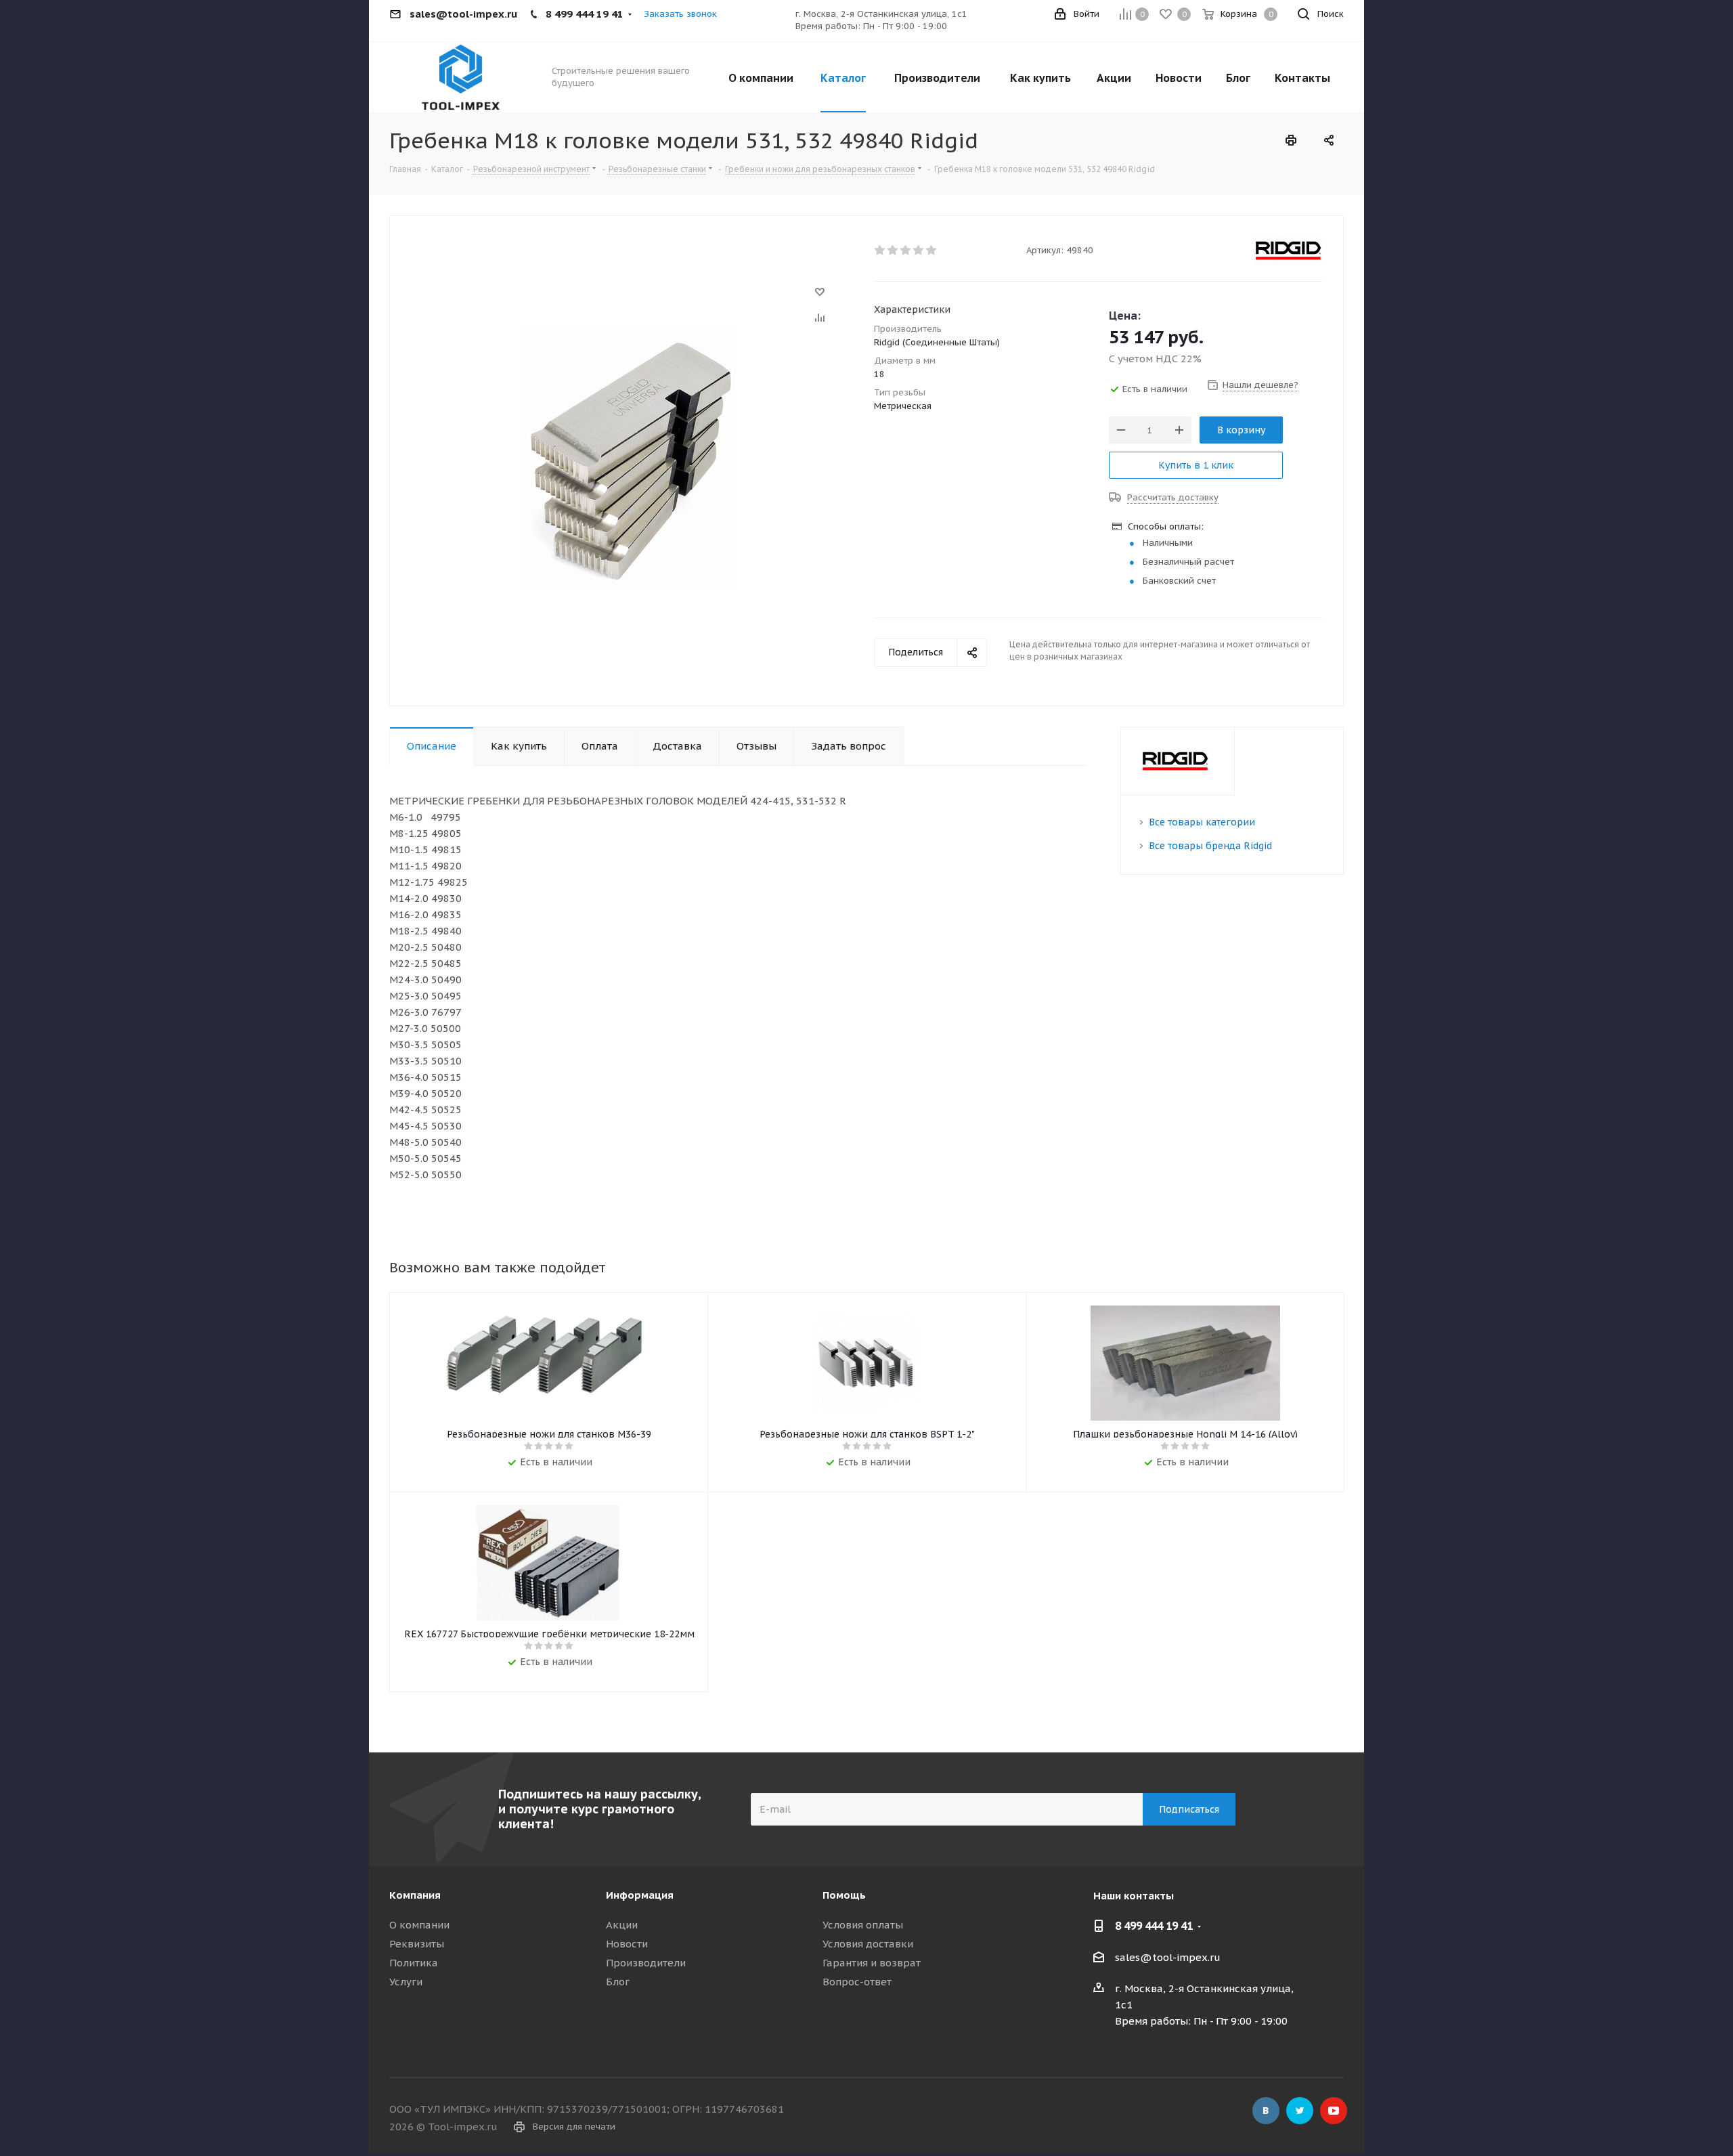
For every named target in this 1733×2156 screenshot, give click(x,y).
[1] (880, 251)
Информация (640, 1895)
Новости (627, 1944)
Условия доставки (868, 1944)
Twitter (1300, 2111)
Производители (646, 1963)
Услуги (406, 1982)
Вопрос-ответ (857, 1982)
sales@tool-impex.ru (1168, 1957)
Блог (618, 1982)
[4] (919, 251)
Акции (622, 1925)
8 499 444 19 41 (1154, 1926)
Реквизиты (417, 1944)
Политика (414, 1963)
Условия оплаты (863, 1925)
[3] (906, 251)
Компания (415, 1895)
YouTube (1334, 2111)
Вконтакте (1266, 2111)
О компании (419, 1925)
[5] (932, 251)
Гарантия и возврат (872, 1963)
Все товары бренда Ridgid (1210, 846)
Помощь (844, 1895)
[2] (893, 251)
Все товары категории (1202, 822)
